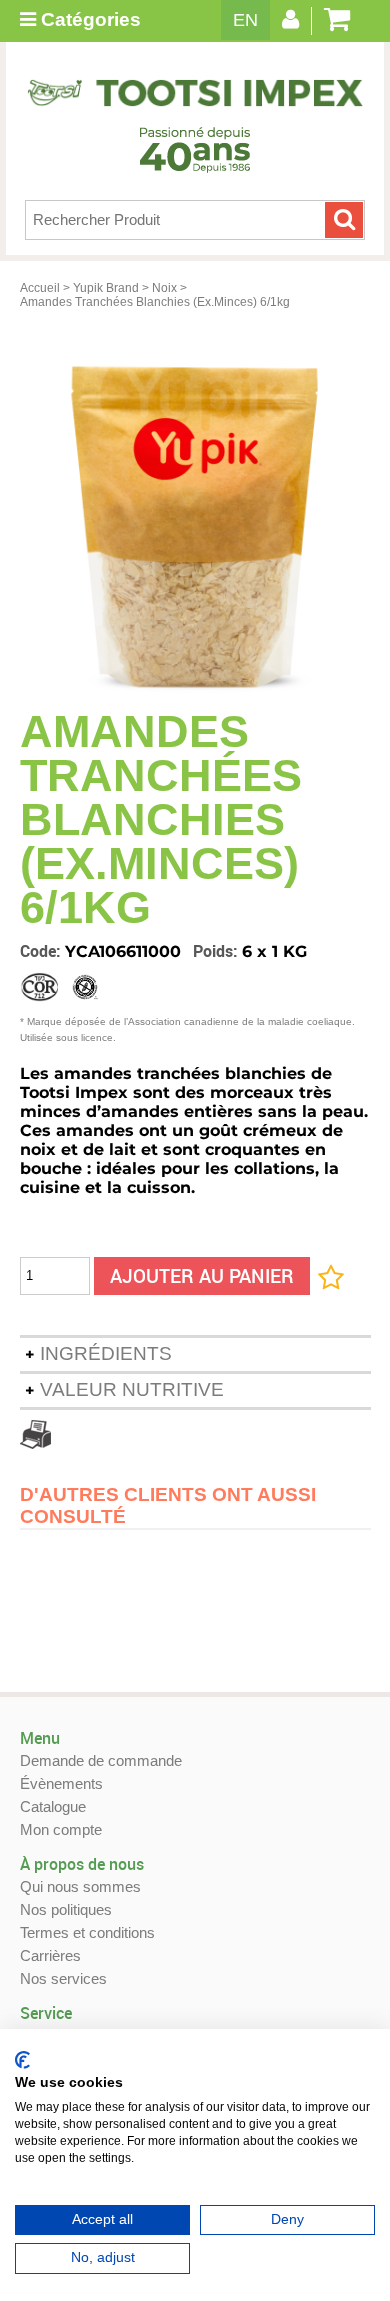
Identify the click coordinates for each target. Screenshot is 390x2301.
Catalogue (53, 1806)
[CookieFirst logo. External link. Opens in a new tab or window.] (22, 2060)
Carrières (50, 1955)
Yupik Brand (106, 288)
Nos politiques (66, 1909)
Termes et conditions (87, 1932)
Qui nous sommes (80, 1886)
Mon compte (61, 1829)
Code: (42, 951)
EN (245, 20)
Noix (164, 288)
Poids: (217, 951)
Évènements (61, 1783)
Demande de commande (101, 1760)
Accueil (40, 288)
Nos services (63, 1978)
